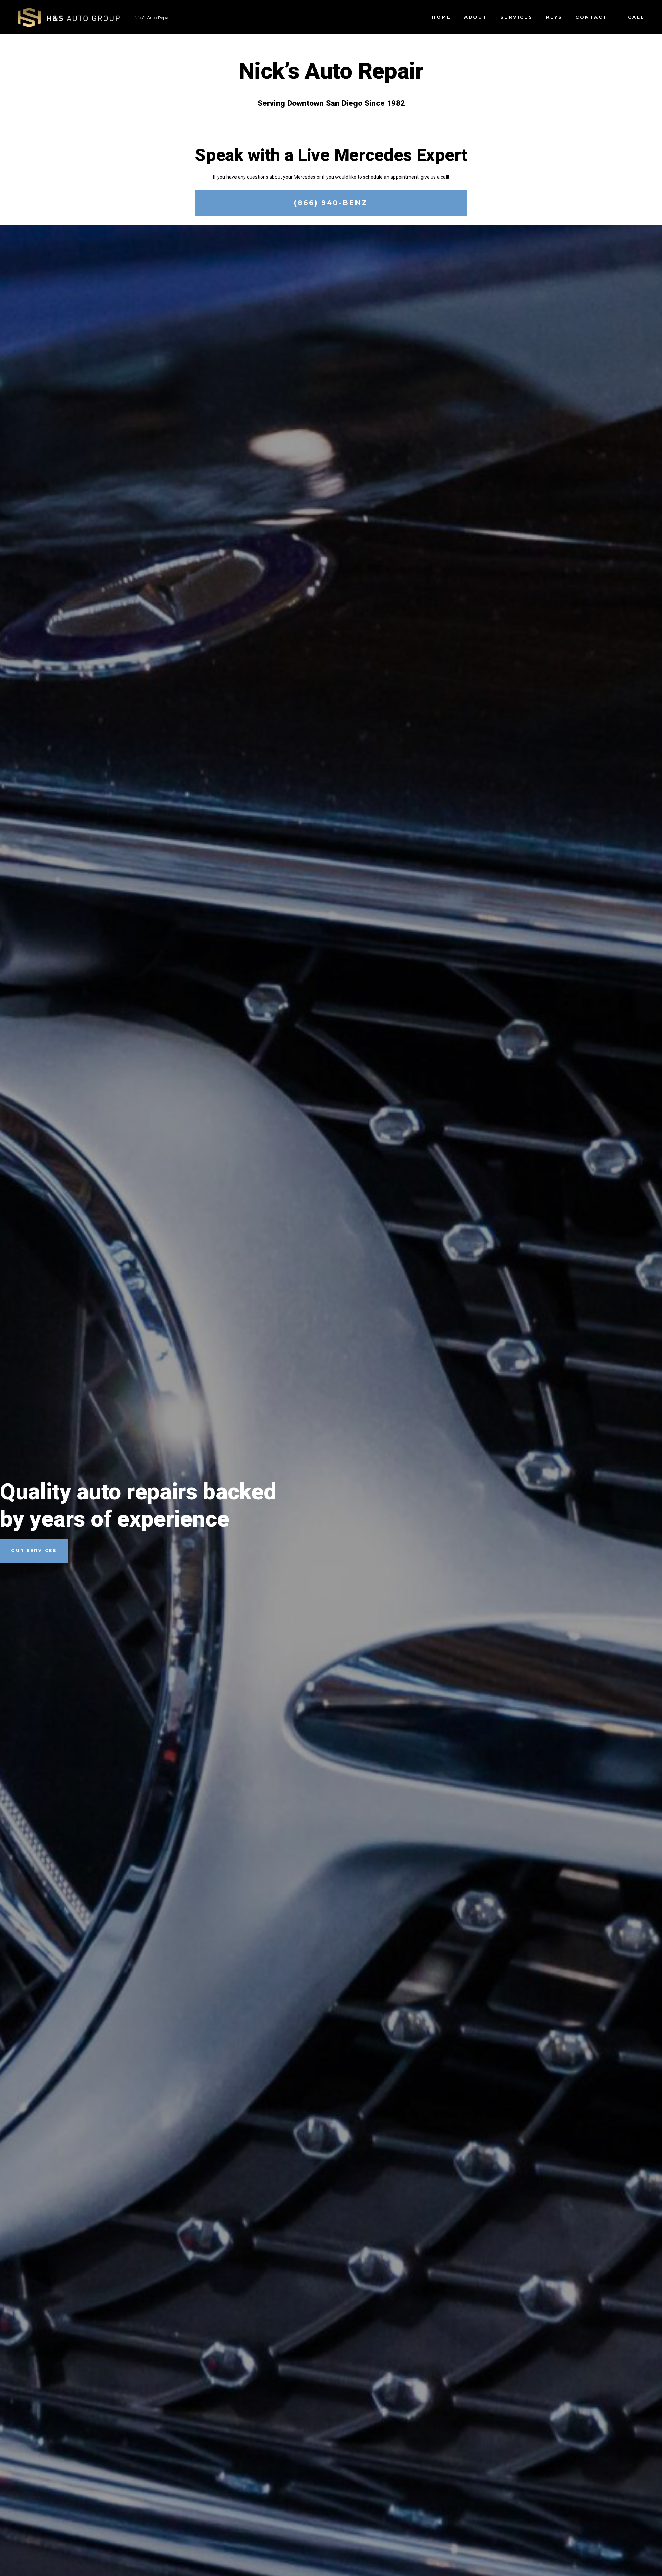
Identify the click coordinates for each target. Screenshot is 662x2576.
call (636, 17)
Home (442, 17)
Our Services (34, 1551)
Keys (554, 17)
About (476, 17)
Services (516, 17)
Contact (591, 17)
